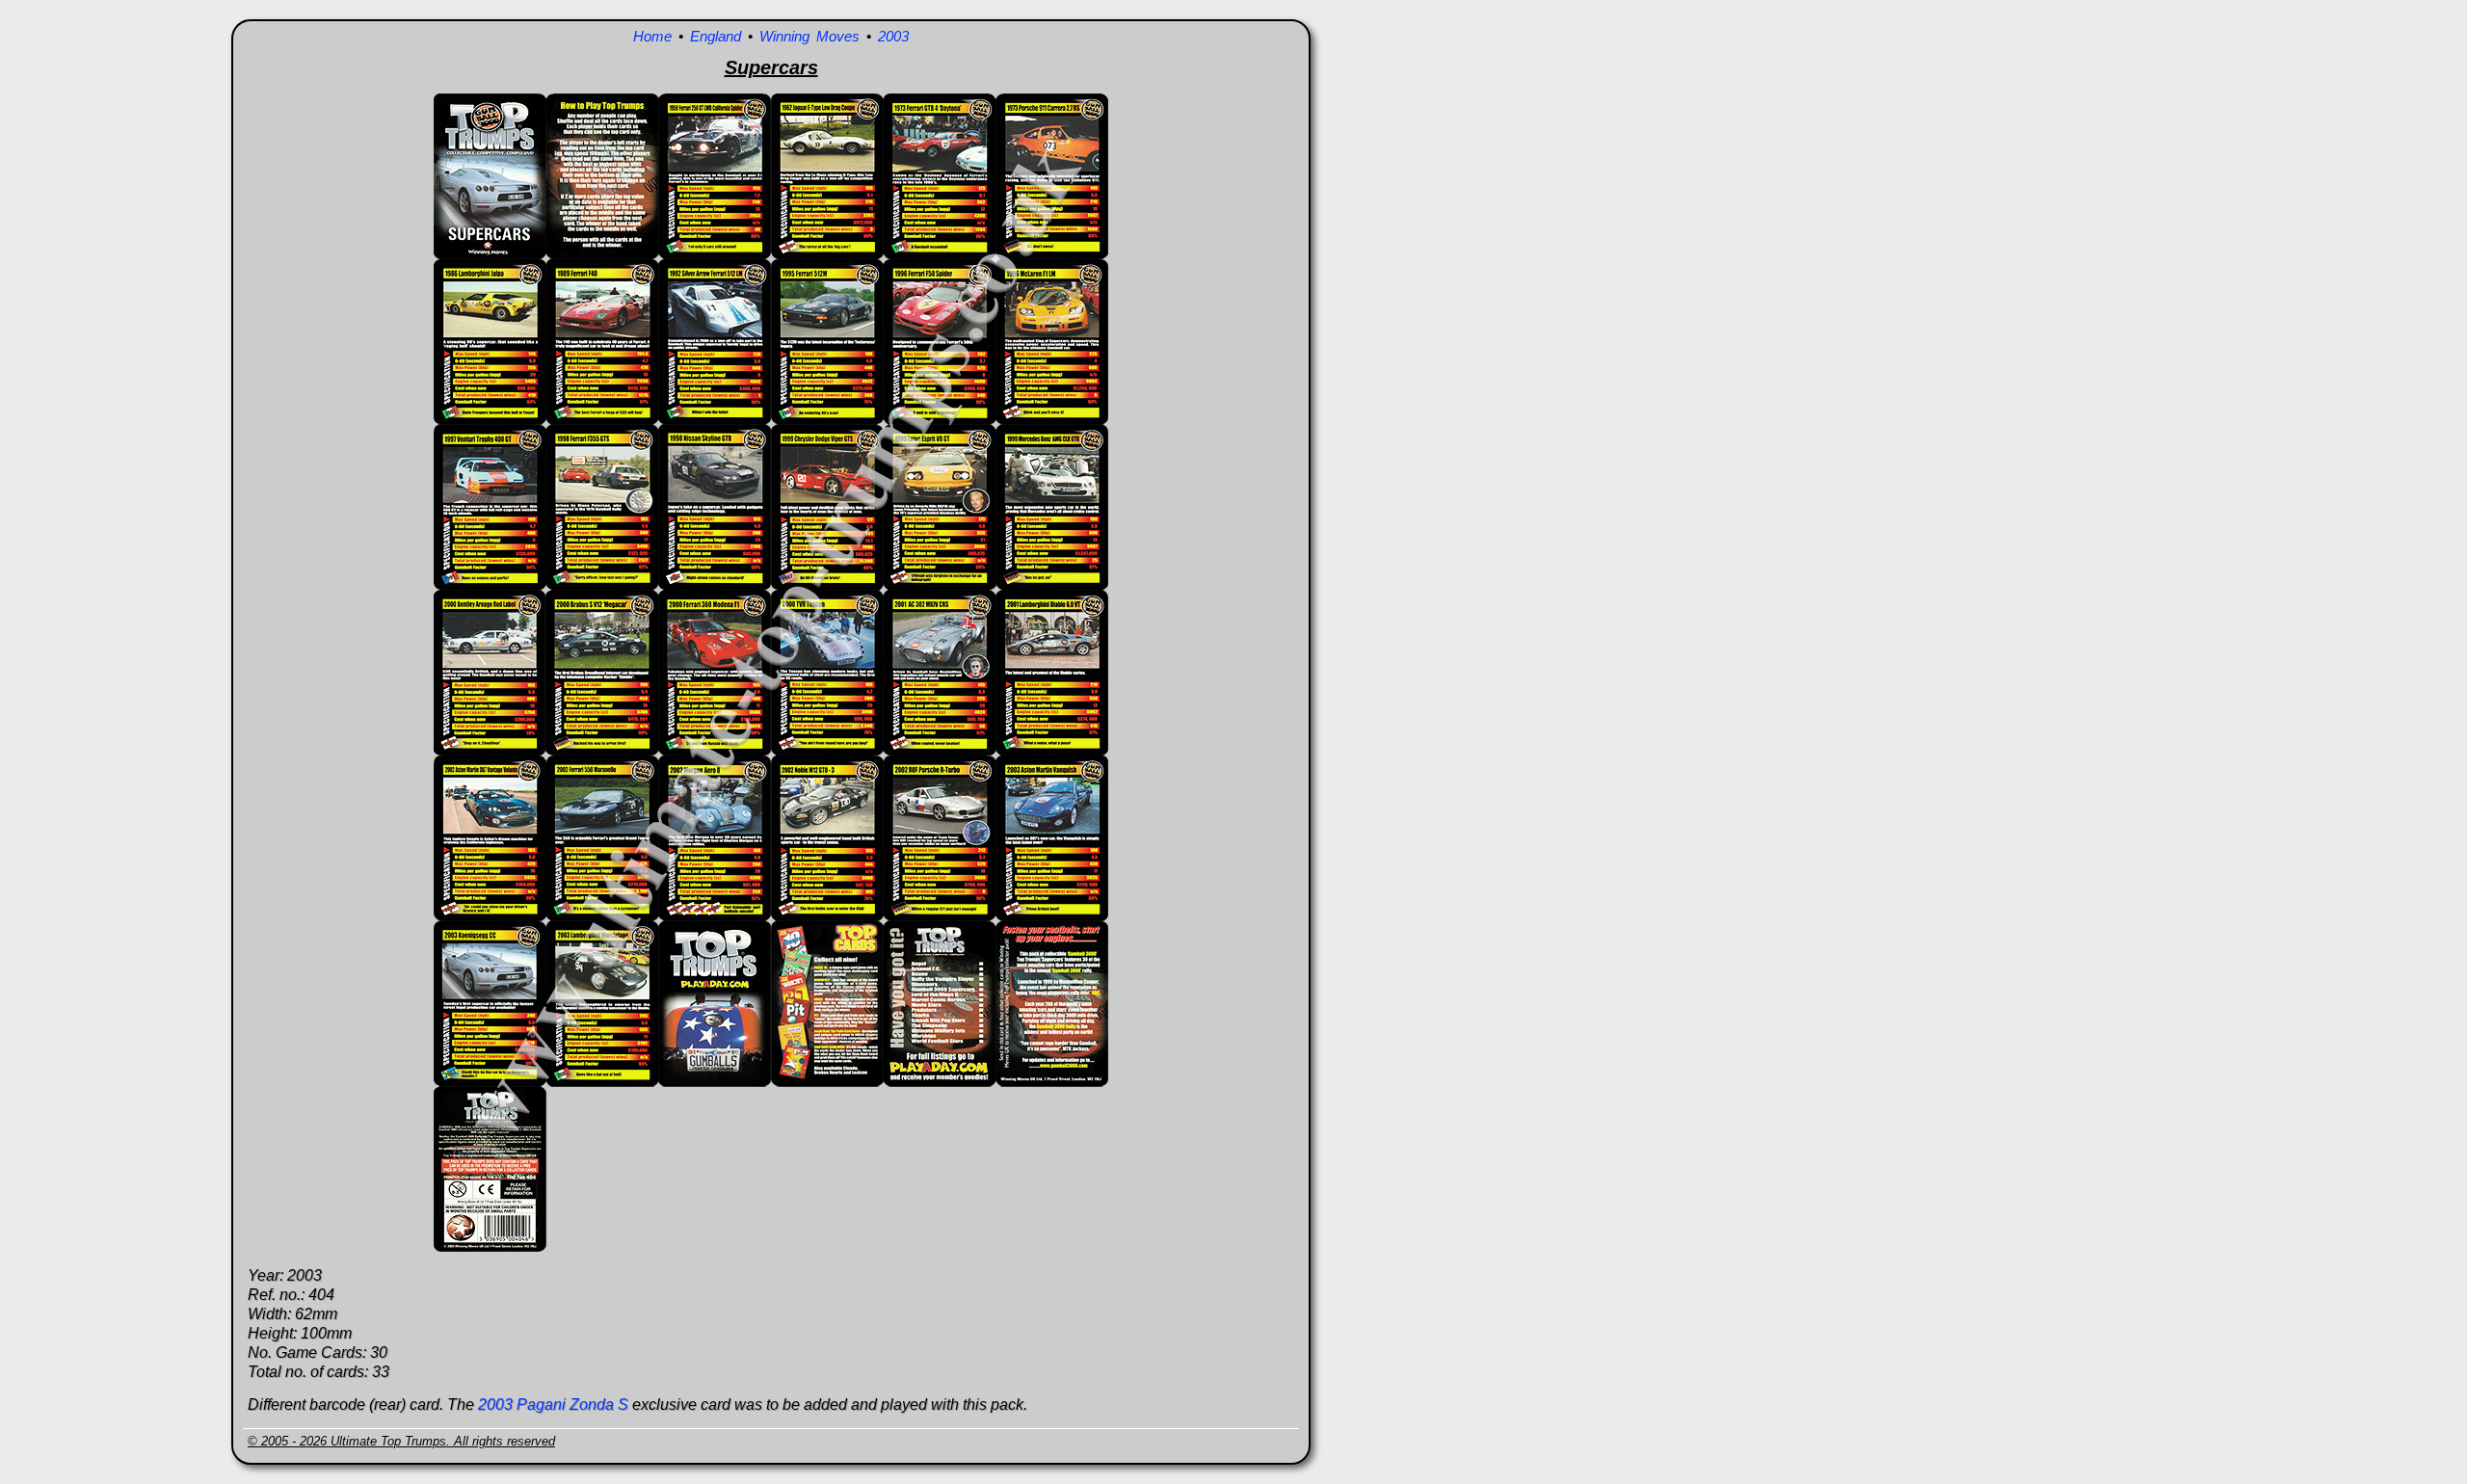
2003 (893, 36)
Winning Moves (809, 36)
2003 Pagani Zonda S (553, 1404)
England (716, 36)
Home (652, 36)
